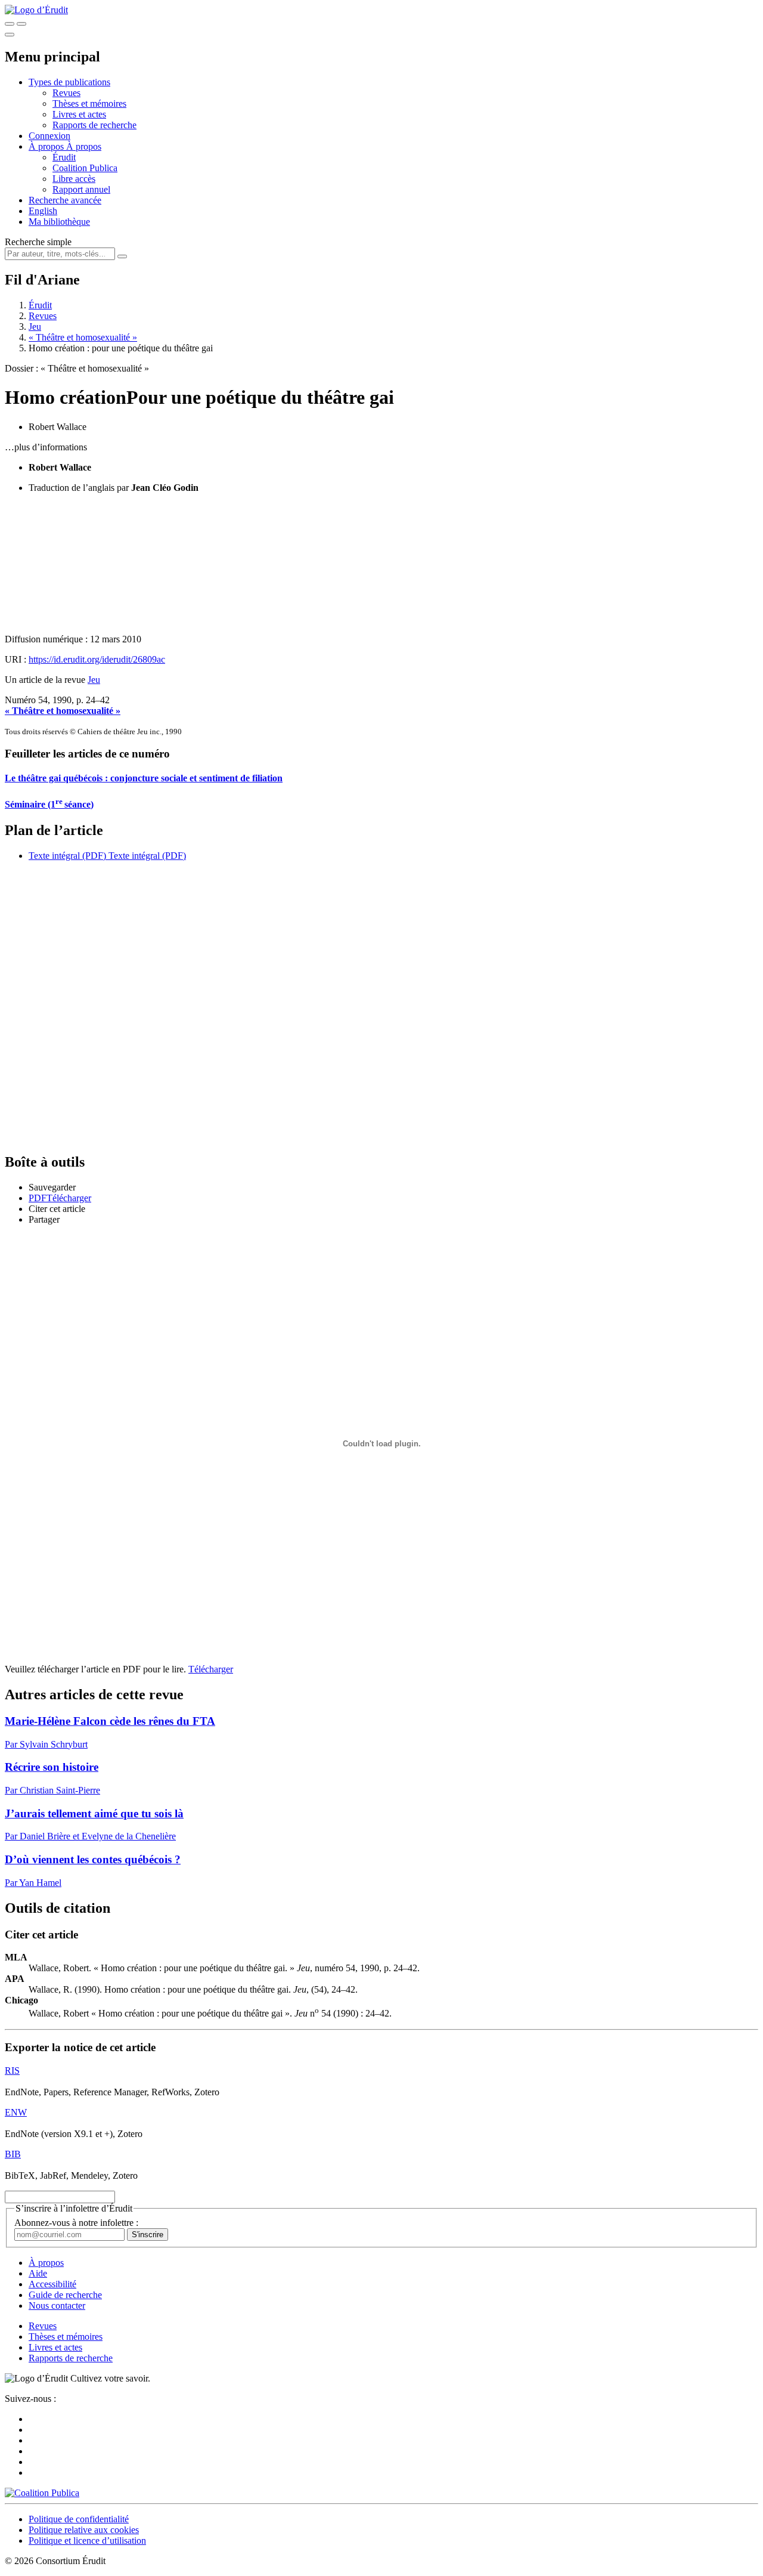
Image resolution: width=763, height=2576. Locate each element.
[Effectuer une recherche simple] (10, 24)
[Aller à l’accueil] (36, 10)
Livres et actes (79, 114)
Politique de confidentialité (79, 2519)
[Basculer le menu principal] (10, 35)
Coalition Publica (85, 168)
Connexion (49, 136)
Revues (66, 93)
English (43, 211)
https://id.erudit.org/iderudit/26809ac (97, 659)
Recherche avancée (65, 200)
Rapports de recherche (94, 125)
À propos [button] (47, 146)
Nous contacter (57, 2306)
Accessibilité (52, 2284)
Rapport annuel (81, 189)
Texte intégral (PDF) (67, 856)
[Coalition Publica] (42, 2493)
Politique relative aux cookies (84, 2530)
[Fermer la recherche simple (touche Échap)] (21, 24)
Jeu (35, 327)
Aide (38, 2273)
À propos (84, 146)
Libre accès (74, 179)
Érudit (64, 157)
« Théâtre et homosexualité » (83, 337)
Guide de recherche (65, 2295)
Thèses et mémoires (89, 103)
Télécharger (211, 1669)
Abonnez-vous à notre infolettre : (76, 2223)
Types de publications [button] (69, 82)
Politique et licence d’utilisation (87, 2541)
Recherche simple (38, 242)
